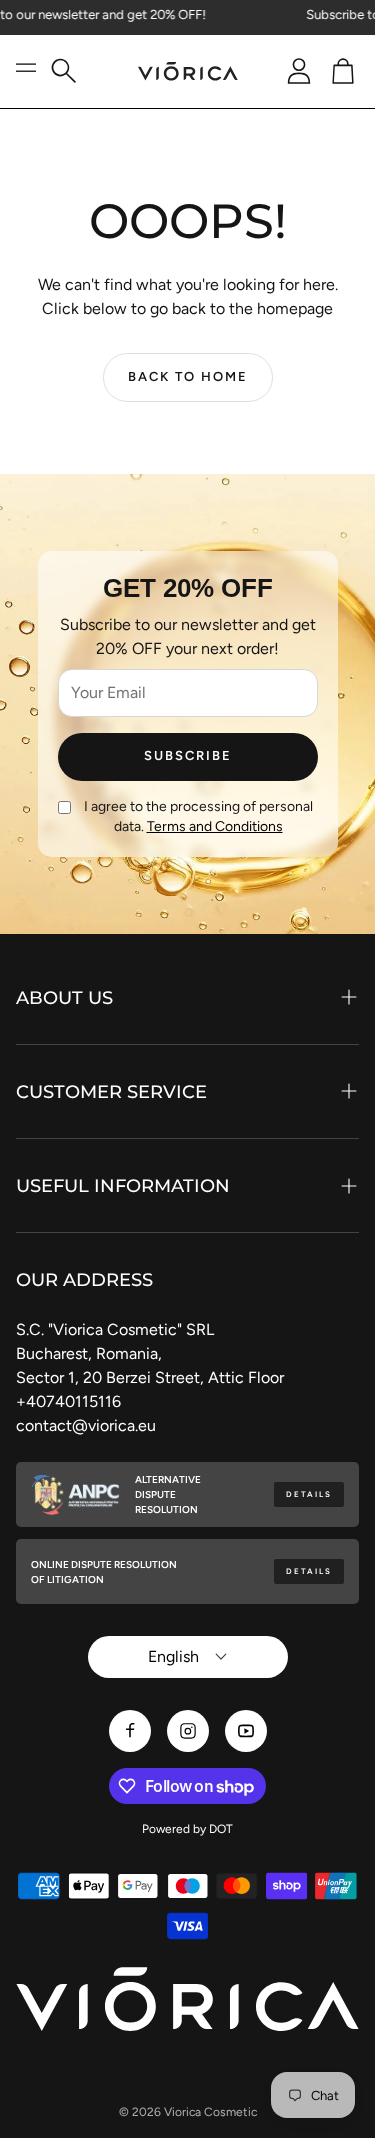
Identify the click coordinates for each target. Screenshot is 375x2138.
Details (309, 1494)
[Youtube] (246, 1731)
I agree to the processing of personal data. (198, 816)
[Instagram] (188, 1731)
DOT (221, 1829)
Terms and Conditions (215, 826)
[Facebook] (130, 1731)
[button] (72, 71)
